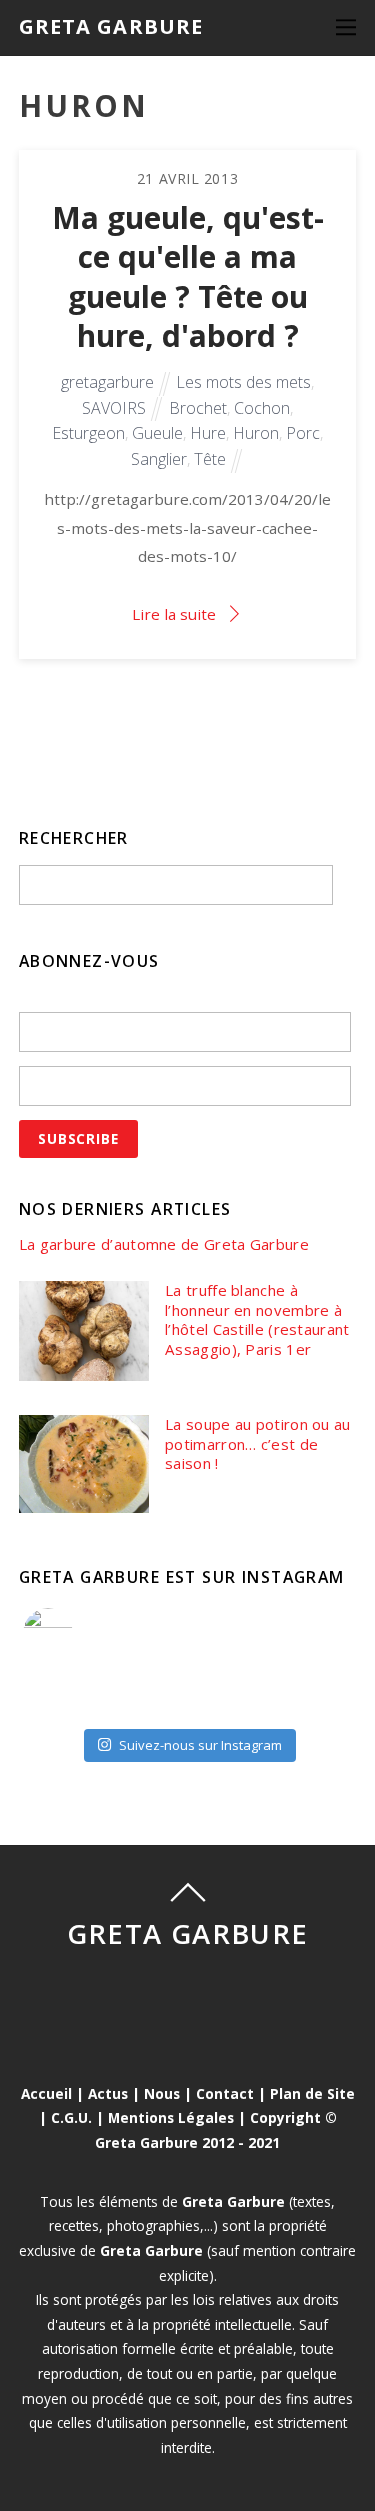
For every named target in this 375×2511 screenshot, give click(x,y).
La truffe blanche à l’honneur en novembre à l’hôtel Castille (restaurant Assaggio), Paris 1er (257, 1320)
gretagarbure (107, 382)
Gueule (157, 433)
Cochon (262, 408)
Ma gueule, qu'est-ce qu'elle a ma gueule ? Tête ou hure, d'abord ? (188, 276)
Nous (162, 2093)
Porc (303, 433)
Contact (225, 2093)
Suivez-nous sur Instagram (200, 1745)
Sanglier (159, 459)
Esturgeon (88, 433)
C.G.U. (71, 2117)
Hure (208, 433)
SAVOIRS (114, 408)
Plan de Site (312, 2093)
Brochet (198, 408)
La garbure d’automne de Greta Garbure (164, 1244)
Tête (210, 459)
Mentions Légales (171, 2117)
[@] (78, 1633)
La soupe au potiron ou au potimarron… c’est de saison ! (258, 1444)
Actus (108, 2093)
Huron (256, 433)
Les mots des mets (243, 382)
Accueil (46, 2093)
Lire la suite (174, 614)
